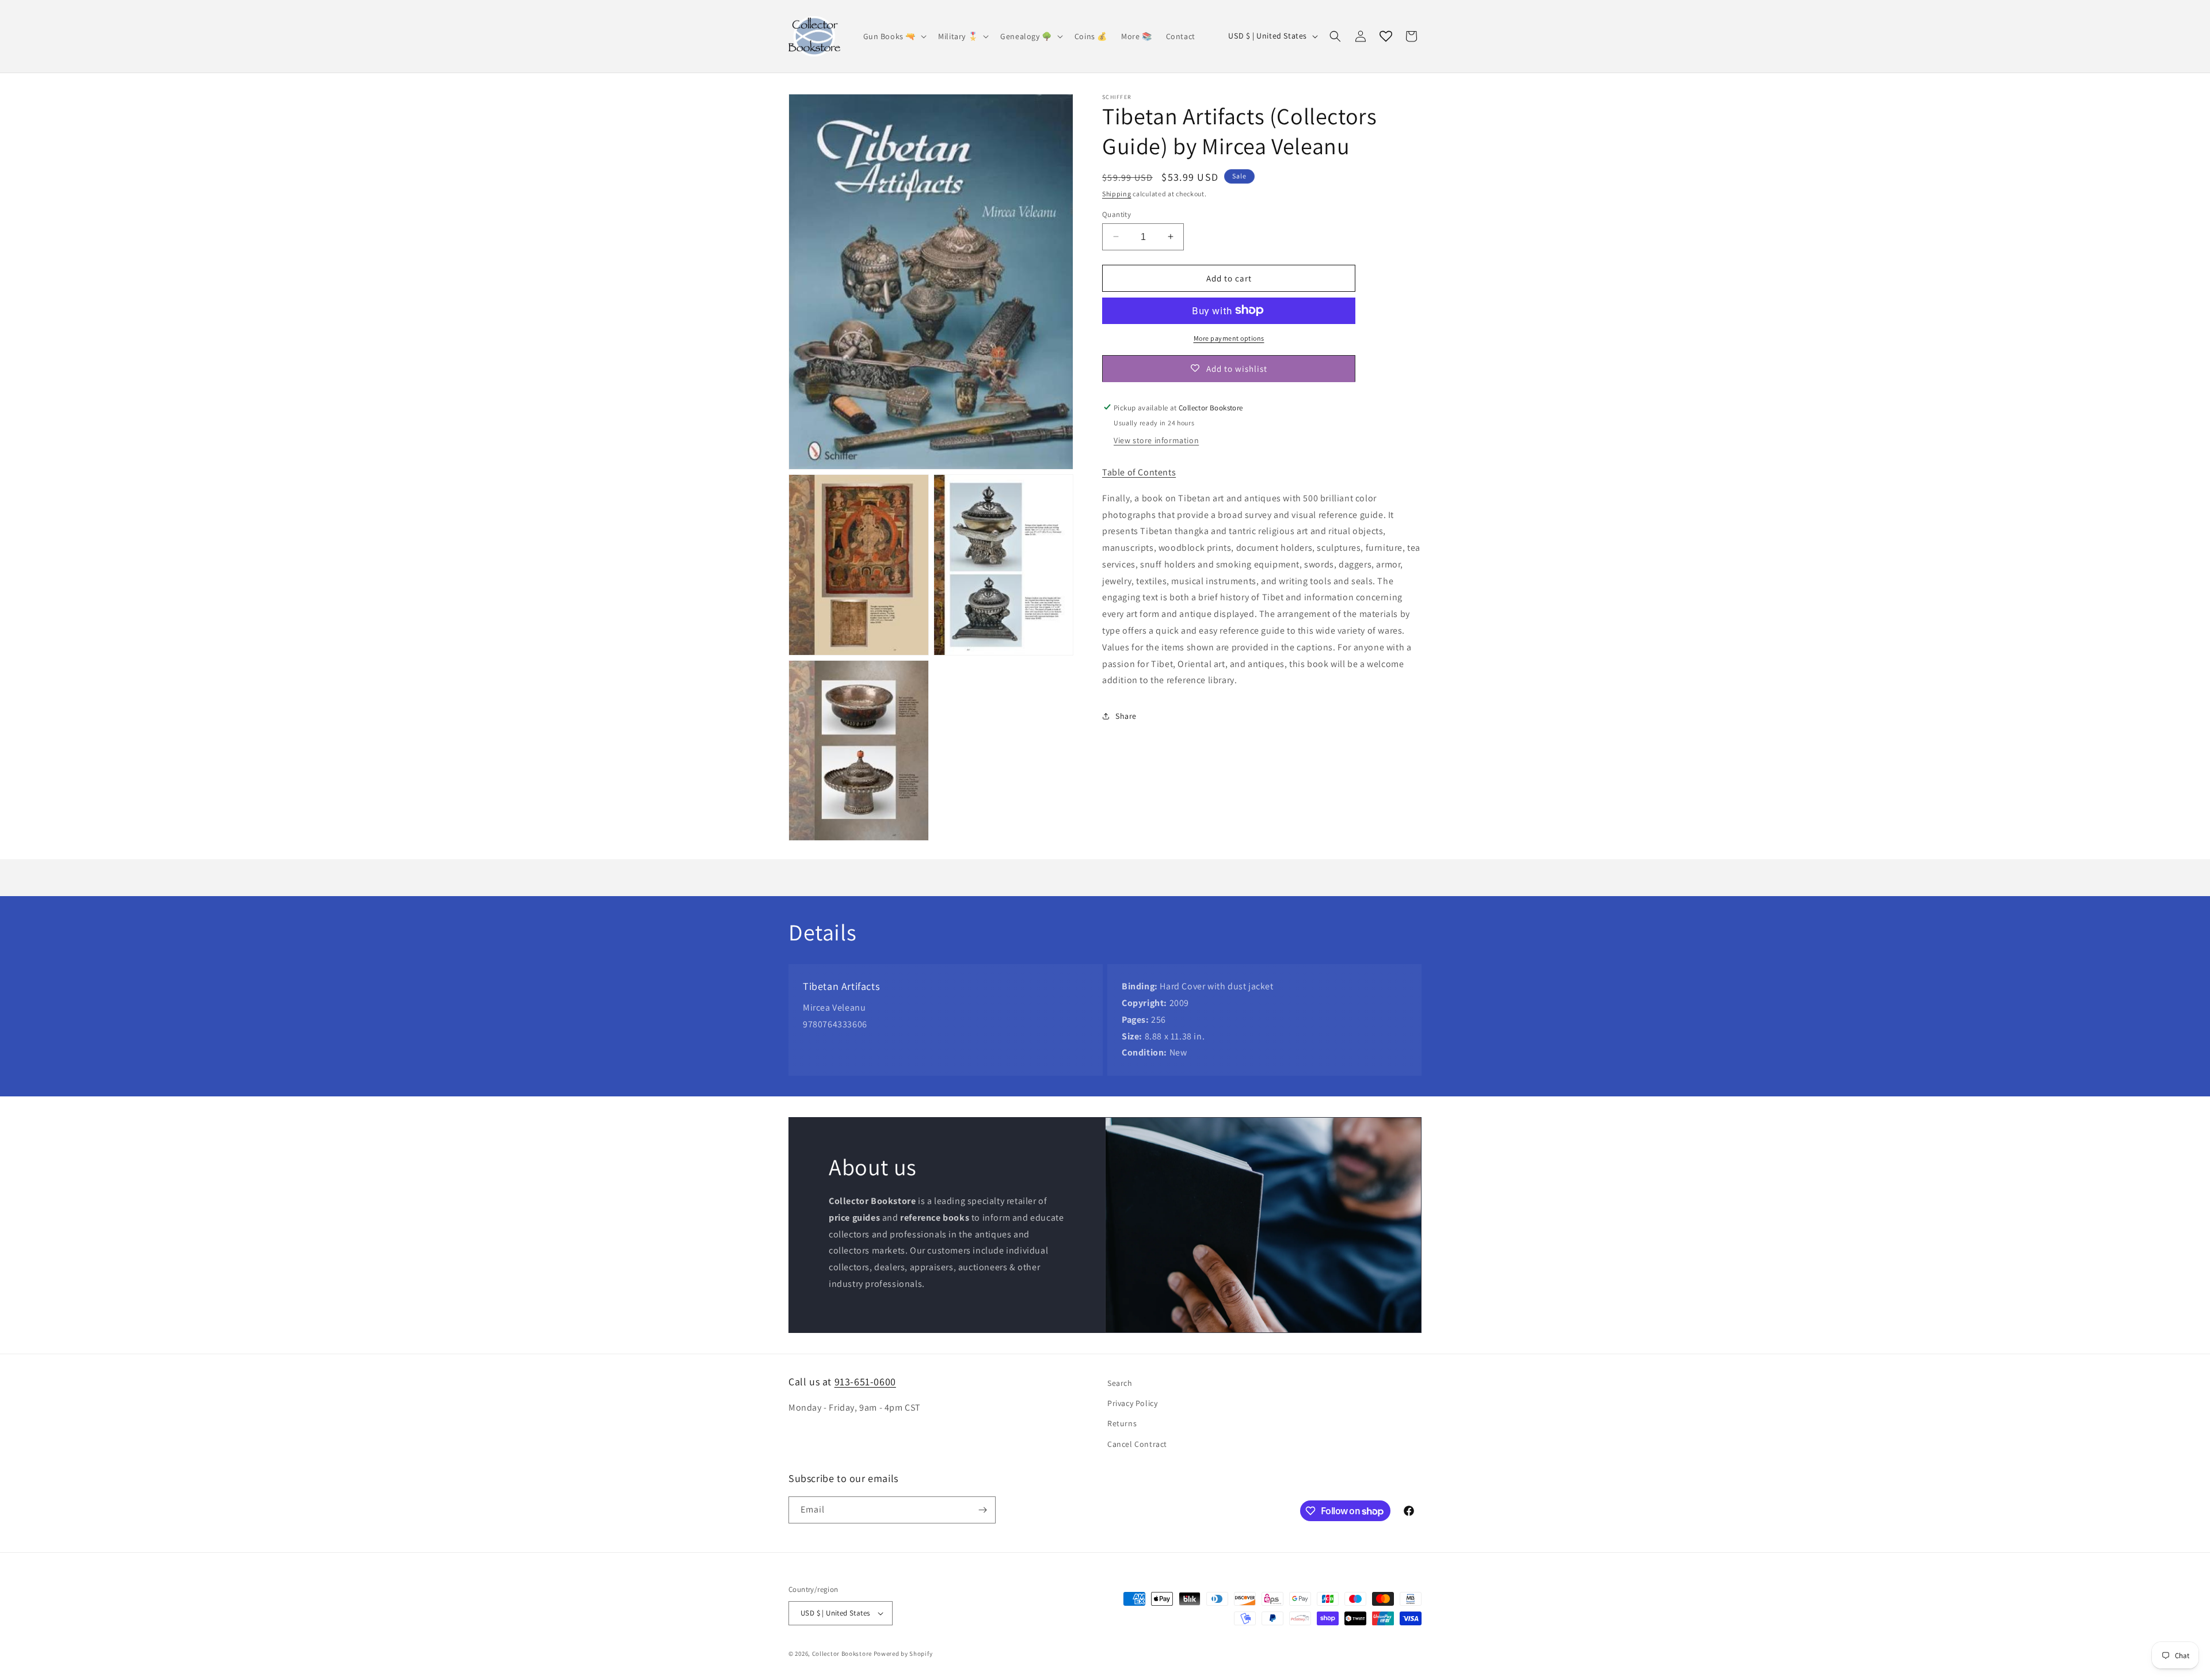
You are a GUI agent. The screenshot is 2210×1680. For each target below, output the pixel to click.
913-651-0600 (865, 1382)
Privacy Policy (1132, 1403)
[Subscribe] (982, 1510)
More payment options (1229, 338)
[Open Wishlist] (1386, 36)
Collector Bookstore (842, 1654)
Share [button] (1126, 715)
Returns (1122, 1423)
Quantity (1117, 214)
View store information (1156, 440)
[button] (894, 36)
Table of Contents (1139, 472)
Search (1120, 1383)
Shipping (1117, 194)
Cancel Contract (1137, 1444)
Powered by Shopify (903, 1654)
